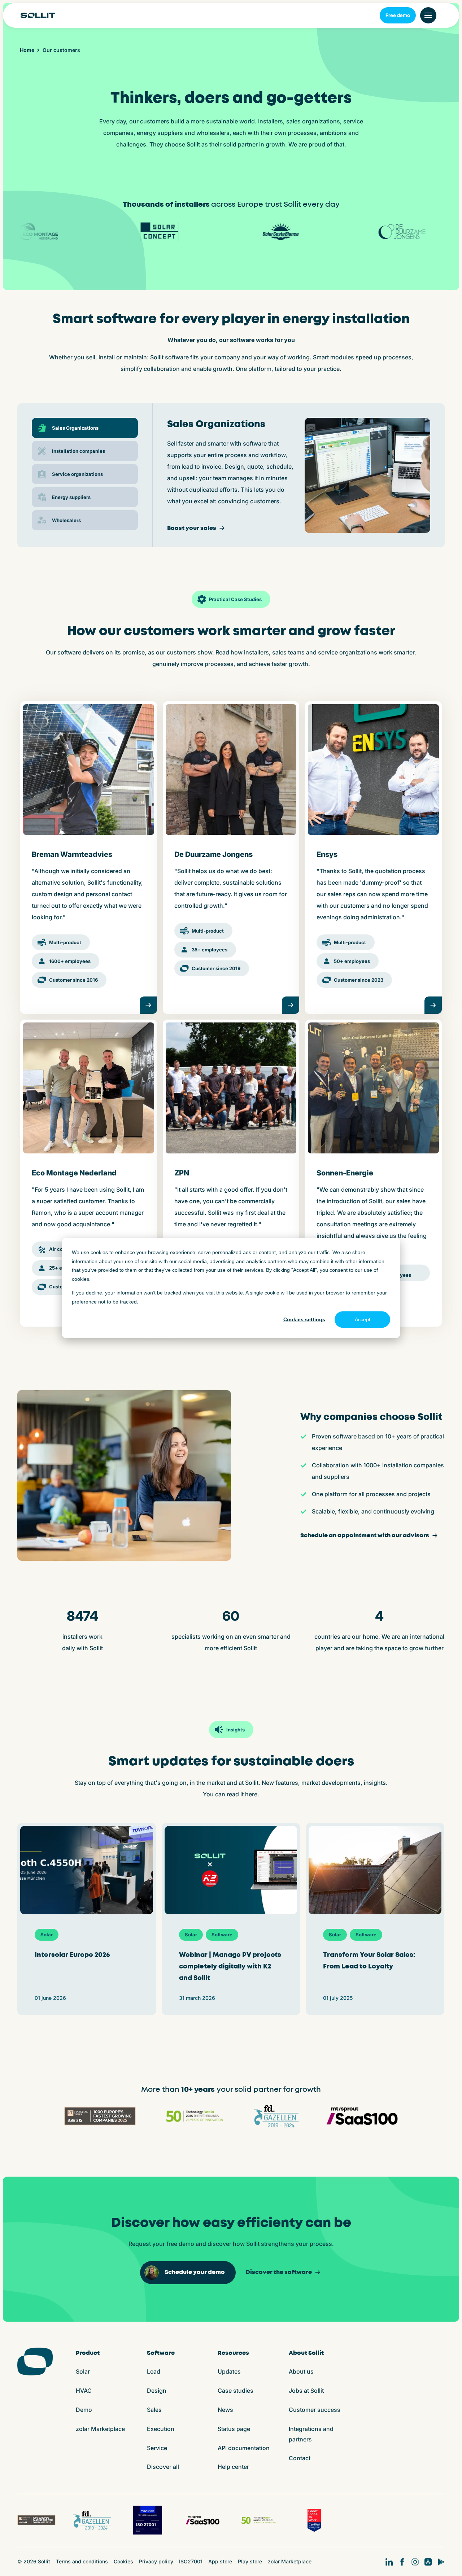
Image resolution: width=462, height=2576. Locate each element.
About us (301, 2371)
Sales (154, 2410)
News (225, 2410)
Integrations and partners (311, 2434)
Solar (83, 2371)
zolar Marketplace (100, 2429)
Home (27, 50)
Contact (300, 2458)
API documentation (244, 2448)
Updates (229, 2371)
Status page (234, 2429)
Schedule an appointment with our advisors (365, 1536)
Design (157, 2391)
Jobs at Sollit (306, 2391)
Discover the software (279, 2272)
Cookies (123, 2561)
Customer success (315, 2410)
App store (220, 2561)
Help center (233, 2467)
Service (157, 2448)
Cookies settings (304, 1319)
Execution (161, 2429)
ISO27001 (191, 2561)
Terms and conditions (82, 2561)
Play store (250, 2561)
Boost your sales (192, 528)
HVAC (84, 2391)
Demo (84, 2410)
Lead (154, 2371)
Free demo (398, 15)
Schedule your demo (195, 2272)
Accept (363, 1319)
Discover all (163, 2467)
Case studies (236, 2391)
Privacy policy (156, 2561)
